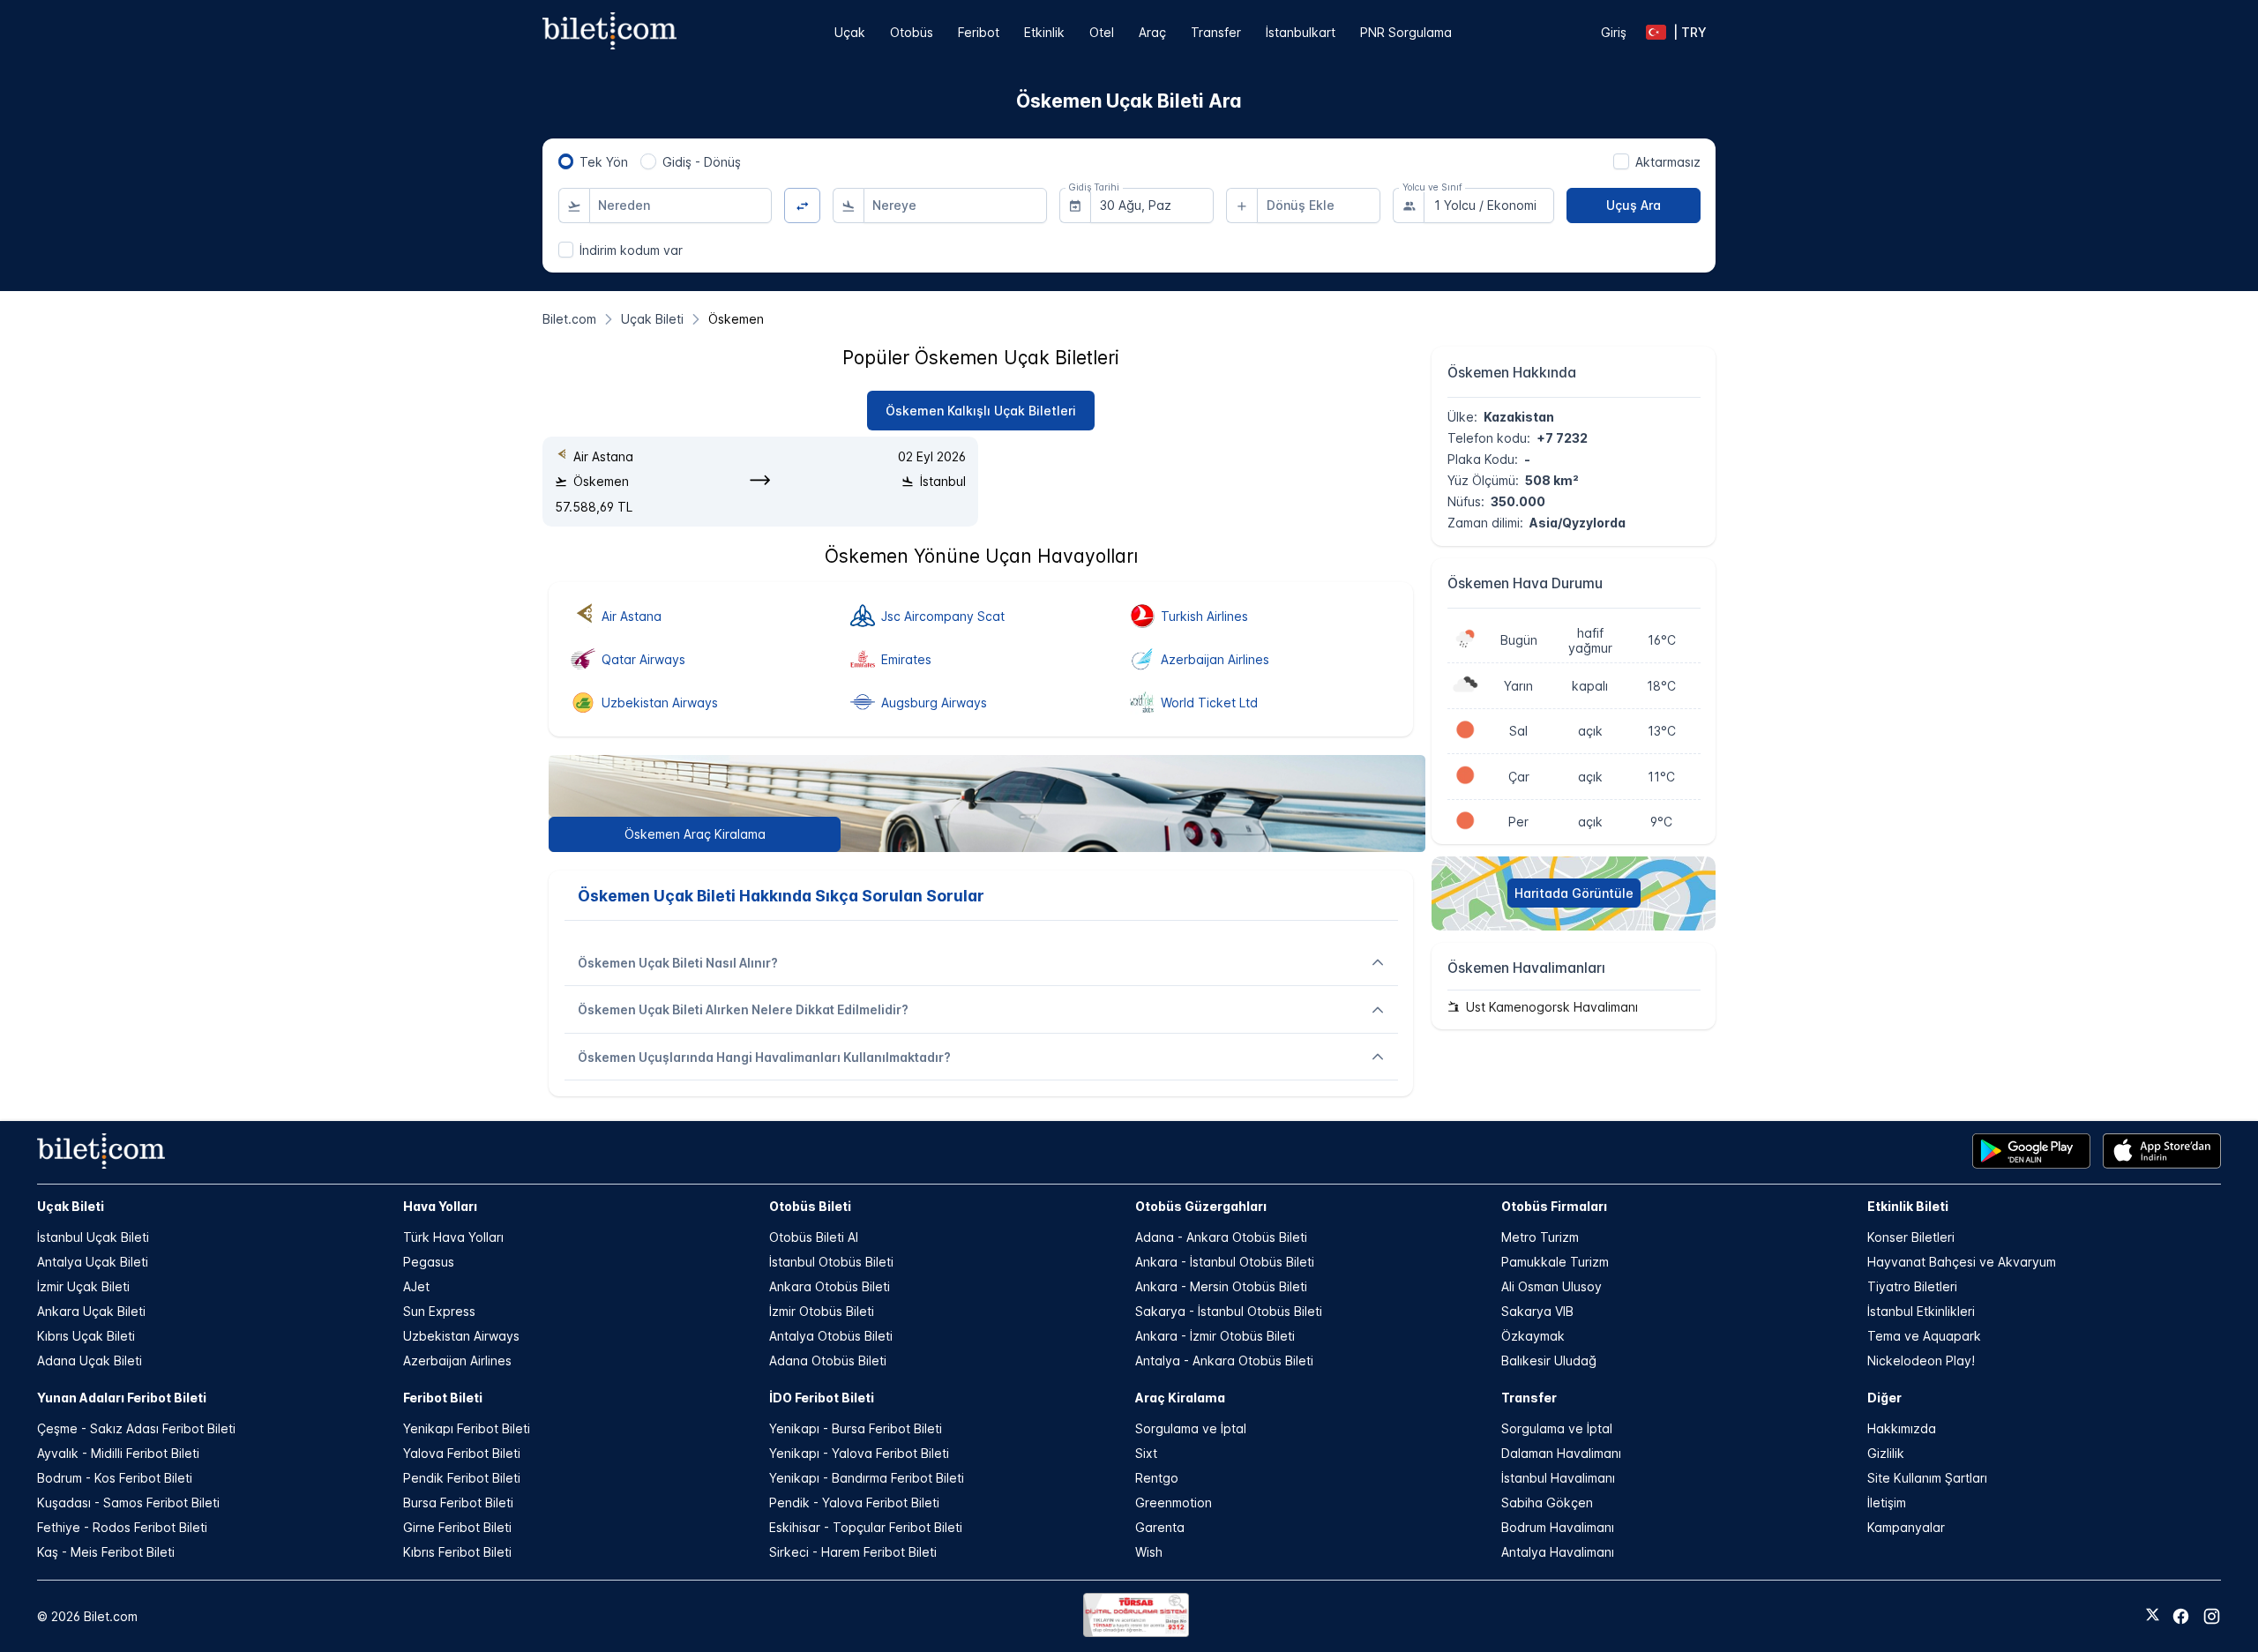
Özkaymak (1533, 1336)
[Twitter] (2153, 1616)
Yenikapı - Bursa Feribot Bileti (856, 1428)
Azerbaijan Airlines (457, 1360)
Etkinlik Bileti (1908, 1206)
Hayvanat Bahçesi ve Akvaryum (1962, 1262)
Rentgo (1157, 1478)
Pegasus (429, 1262)
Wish (1149, 1552)
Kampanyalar (1906, 1527)
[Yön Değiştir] (802, 206)
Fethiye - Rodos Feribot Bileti (122, 1527)
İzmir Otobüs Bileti (822, 1311)
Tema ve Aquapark (1924, 1336)
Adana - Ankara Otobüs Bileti (1221, 1237)
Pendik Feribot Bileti (462, 1478)
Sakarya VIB (1537, 1311)
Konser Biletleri (1911, 1237)
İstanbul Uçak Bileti (93, 1237)
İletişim (1887, 1502)
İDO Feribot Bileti (822, 1398)
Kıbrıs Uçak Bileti (86, 1336)
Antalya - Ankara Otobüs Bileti (1224, 1360)
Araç (1152, 32)
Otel (1102, 32)
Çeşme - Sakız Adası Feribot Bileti (136, 1428)
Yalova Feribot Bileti (462, 1453)
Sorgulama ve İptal (1191, 1428)
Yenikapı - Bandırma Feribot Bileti (867, 1478)
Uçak (850, 32)
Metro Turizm (1540, 1237)
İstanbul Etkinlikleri (1921, 1311)
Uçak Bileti (71, 1206)
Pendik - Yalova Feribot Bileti (854, 1502)
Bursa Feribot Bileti (458, 1502)
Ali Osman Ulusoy (1551, 1286)
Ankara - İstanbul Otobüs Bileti (1225, 1262)
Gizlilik (1886, 1453)
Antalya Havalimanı (1558, 1552)
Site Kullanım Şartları (1927, 1478)
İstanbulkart (1301, 32)
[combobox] (681, 206)
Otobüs (912, 32)
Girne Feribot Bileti (457, 1527)
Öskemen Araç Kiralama (695, 834)
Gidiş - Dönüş (702, 162)
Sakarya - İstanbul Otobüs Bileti (1229, 1311)
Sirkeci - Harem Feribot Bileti (853, 1552)
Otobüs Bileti (810, 1206)
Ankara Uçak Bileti (91, 1311)
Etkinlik (1044, 32)
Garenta (1160, 1527)
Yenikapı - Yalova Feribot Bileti (859, 1453)
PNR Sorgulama (1406, 32)
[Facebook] (2181, 1616)
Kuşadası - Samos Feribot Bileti (128, 1502)
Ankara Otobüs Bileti (830, 1286)
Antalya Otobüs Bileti (831, 1336)
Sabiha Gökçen (1547, 1502)
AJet (416, 1286)
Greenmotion (1174, 1502)
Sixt (1146, 1453)
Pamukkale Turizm (1555, 1262)
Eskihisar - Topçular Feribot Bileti (866, 1527)
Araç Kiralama (1180, 1398)
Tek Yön (604, 162)
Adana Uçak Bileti (90, 1360)
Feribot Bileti (443, 1398)
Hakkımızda (1902, 1428)
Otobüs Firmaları (1554, 1206)
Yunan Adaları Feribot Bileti (122, 1398)
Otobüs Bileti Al (814, 1237)
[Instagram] (2212, 1616)
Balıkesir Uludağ (1549, 1360)
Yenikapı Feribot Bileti (467, 1428)
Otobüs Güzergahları (1201, 1206)
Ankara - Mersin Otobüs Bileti (1221, 1286)
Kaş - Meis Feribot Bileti (106, 1552)
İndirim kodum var (631, 250)
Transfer (1216, 32)
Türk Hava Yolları (453, 1237)
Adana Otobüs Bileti (828, 1360)
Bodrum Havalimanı (1558, 1527)
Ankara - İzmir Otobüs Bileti (1215, 1336)
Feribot (979, 32)
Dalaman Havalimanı (1561, 1453)
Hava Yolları (440, 1206)
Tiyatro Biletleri (1912, 1286)
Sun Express (439, 1311)
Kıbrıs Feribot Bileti (457, 1552)
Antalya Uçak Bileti (93, 1262)
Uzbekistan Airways (461, 1336)
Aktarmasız (1668, 162)
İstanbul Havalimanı (1558, 1478)
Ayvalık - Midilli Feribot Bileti (118, 1453)
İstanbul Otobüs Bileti (831, 1262)
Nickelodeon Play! (1921, 1360)
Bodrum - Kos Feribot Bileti (115, 1478)
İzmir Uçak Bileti (83, 1286)
